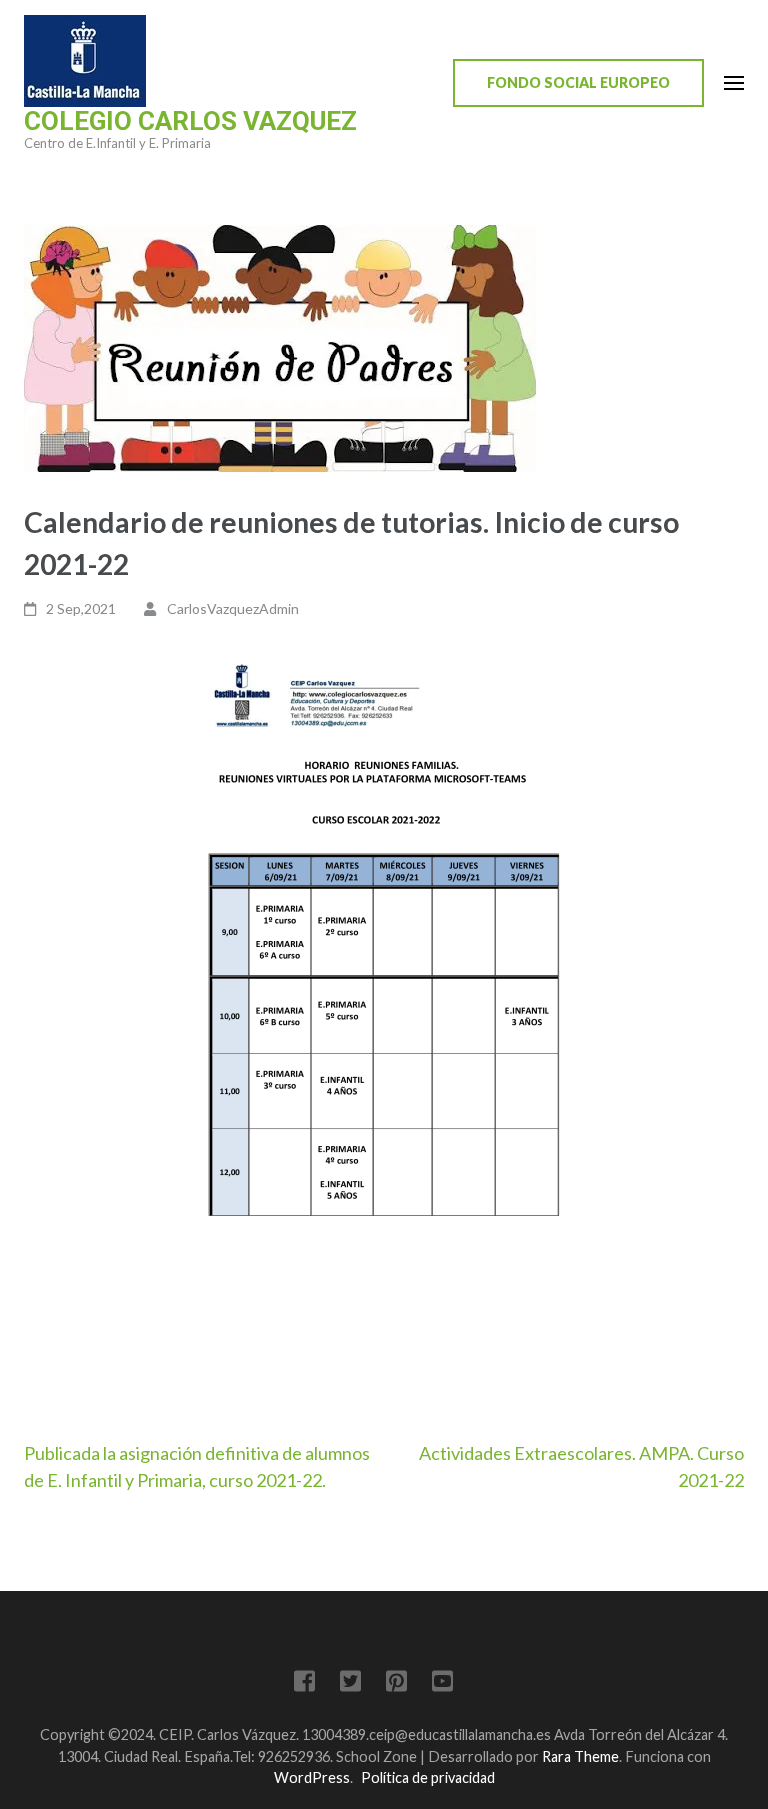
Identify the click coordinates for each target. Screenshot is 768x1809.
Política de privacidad (428, 1777)
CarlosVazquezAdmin (233, 608)
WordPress (312, 1777)
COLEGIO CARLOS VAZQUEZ (190, 121)
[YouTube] (442, 1684)
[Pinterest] (396, 1684)
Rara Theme (580, 1756)
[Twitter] (350, 1684)
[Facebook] (304, 1684)
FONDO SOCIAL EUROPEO (578, 82)
